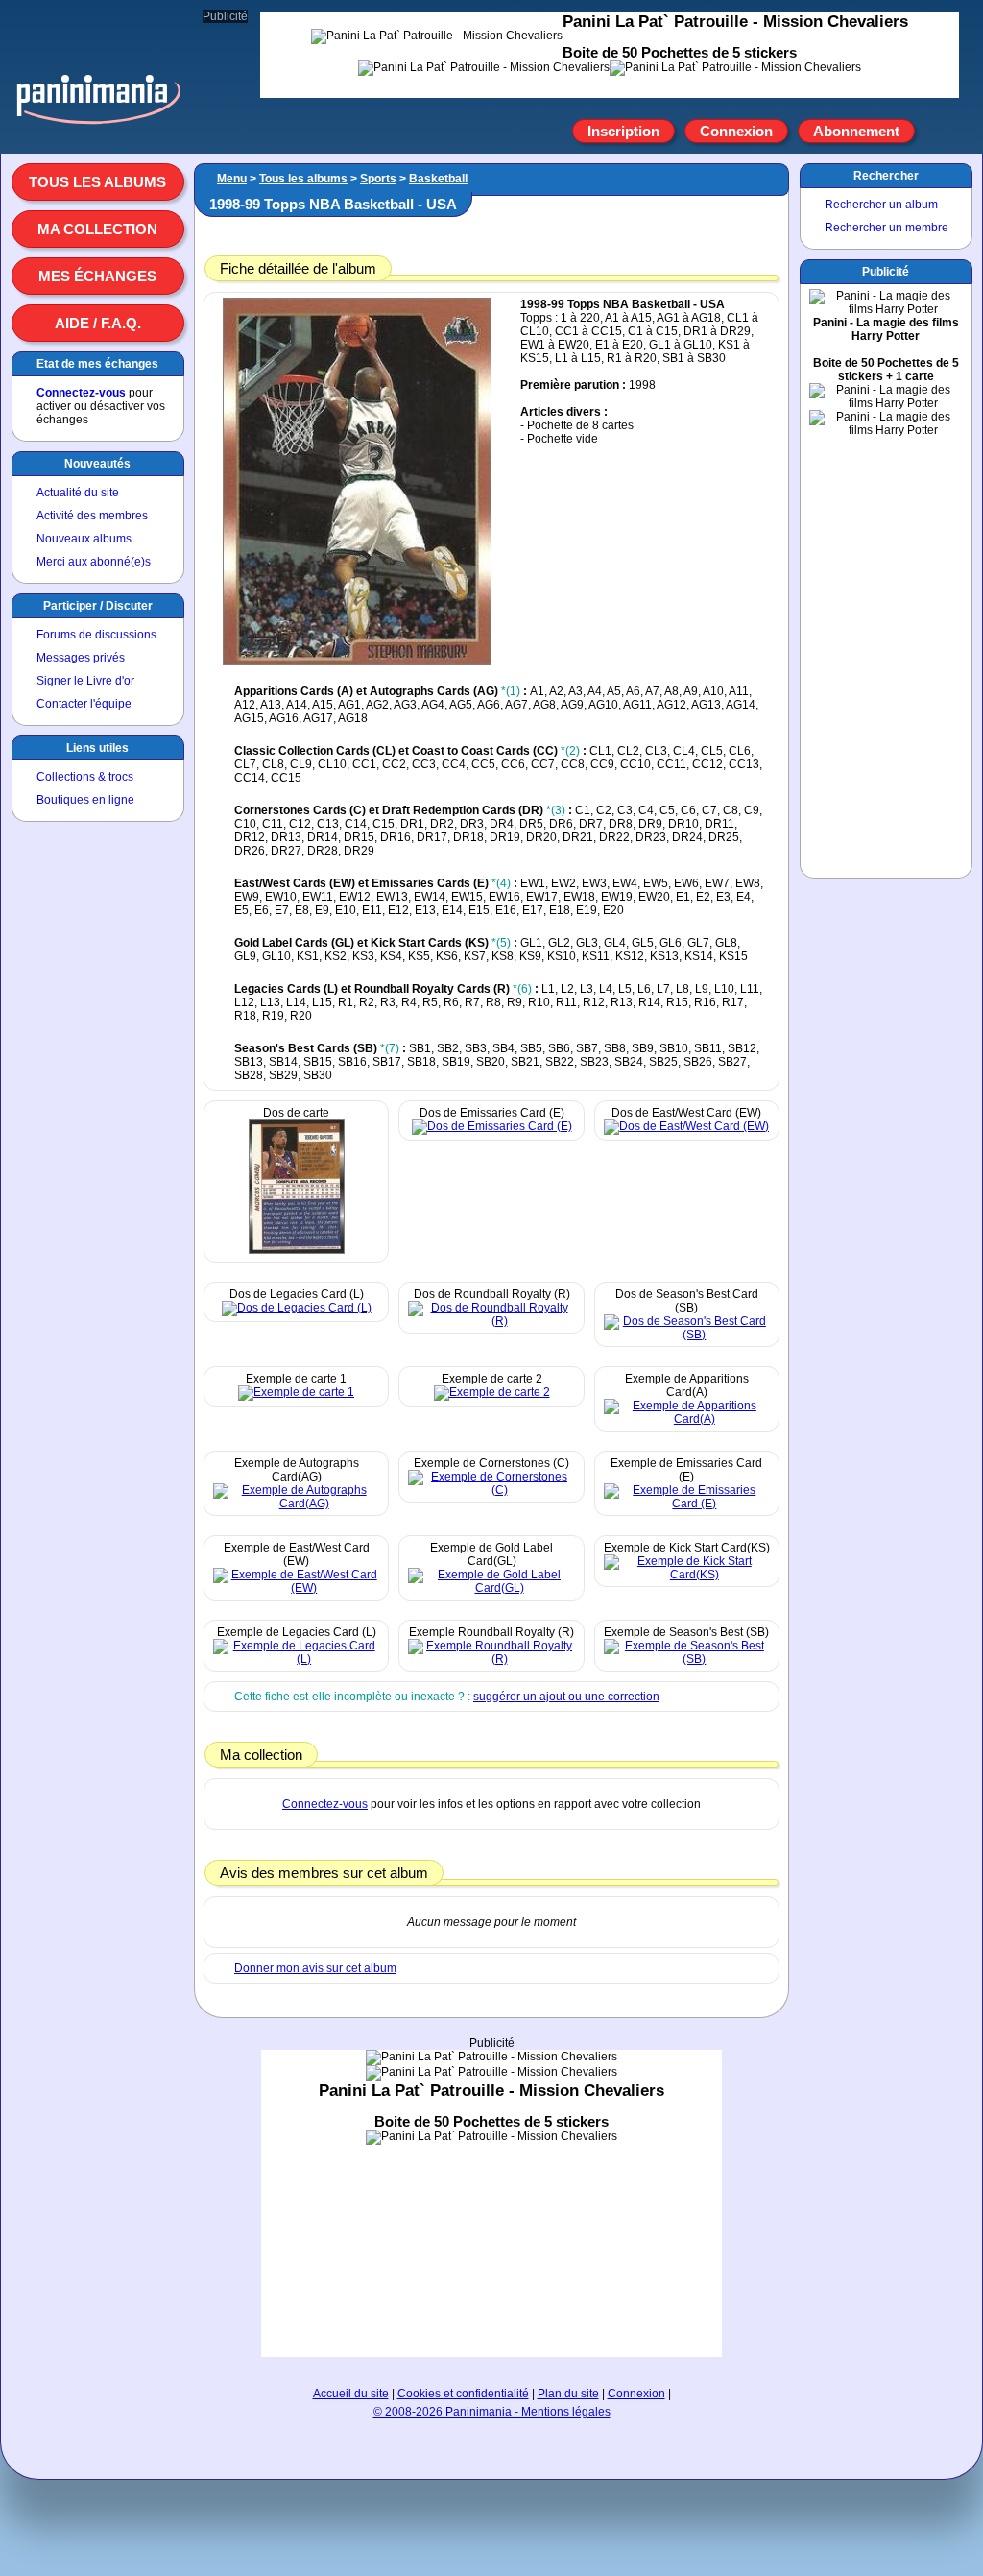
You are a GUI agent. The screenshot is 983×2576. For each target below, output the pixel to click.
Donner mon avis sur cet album (315, 1968)
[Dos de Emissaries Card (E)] (492, 1126)
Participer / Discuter (98, 606)
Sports (378, 179)
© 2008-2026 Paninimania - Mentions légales (492, 2412)
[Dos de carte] (297, 1250)
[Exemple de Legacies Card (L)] (296, 1659)
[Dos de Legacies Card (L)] (297, 1308)
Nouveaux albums (84, 539)
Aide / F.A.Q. (98, 323)
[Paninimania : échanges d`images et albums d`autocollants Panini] (98, 124)
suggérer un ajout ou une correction (566, 1697)
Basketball (438, 179)
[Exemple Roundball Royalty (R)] (491, 1659)
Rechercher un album (881, 205)
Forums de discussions (96, 635)
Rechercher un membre (887, 228)
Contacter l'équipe (84, 704)
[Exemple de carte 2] (492, 1392)
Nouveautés (97, 464)
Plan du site (568, 2394)
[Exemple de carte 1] (296, 1392)
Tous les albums (97, 182)
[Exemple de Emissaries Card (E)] (687, 1504)
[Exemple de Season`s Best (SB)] (687, 1659)
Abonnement (856, 131)
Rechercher (886, 176)
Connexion (736, 131)
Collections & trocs (85, 777)
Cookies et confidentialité (463, 2394)
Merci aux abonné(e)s (94, 562)
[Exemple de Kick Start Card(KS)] (687, 1575)
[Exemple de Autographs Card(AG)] (296, 1504)
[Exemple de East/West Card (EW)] (296, 1588)
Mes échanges (97, 276)
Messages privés (81, 658)
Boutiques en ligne (85, 800)
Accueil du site (351, 2394)
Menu (232, 179)
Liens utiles (97, 748)
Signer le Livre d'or (85, 681)
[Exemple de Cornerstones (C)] (491, 1490)
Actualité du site (78, 493)
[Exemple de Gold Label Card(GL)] (491, 1588)
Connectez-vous (81, 393)
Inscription (623, 131)
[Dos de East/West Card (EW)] (686, 1126)
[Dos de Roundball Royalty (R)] (491, 1321)
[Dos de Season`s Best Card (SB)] (687, 1335)
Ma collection (97, 229)
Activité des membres (92, 516)
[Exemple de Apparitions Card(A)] (687, 1419)
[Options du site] (937, 132)
